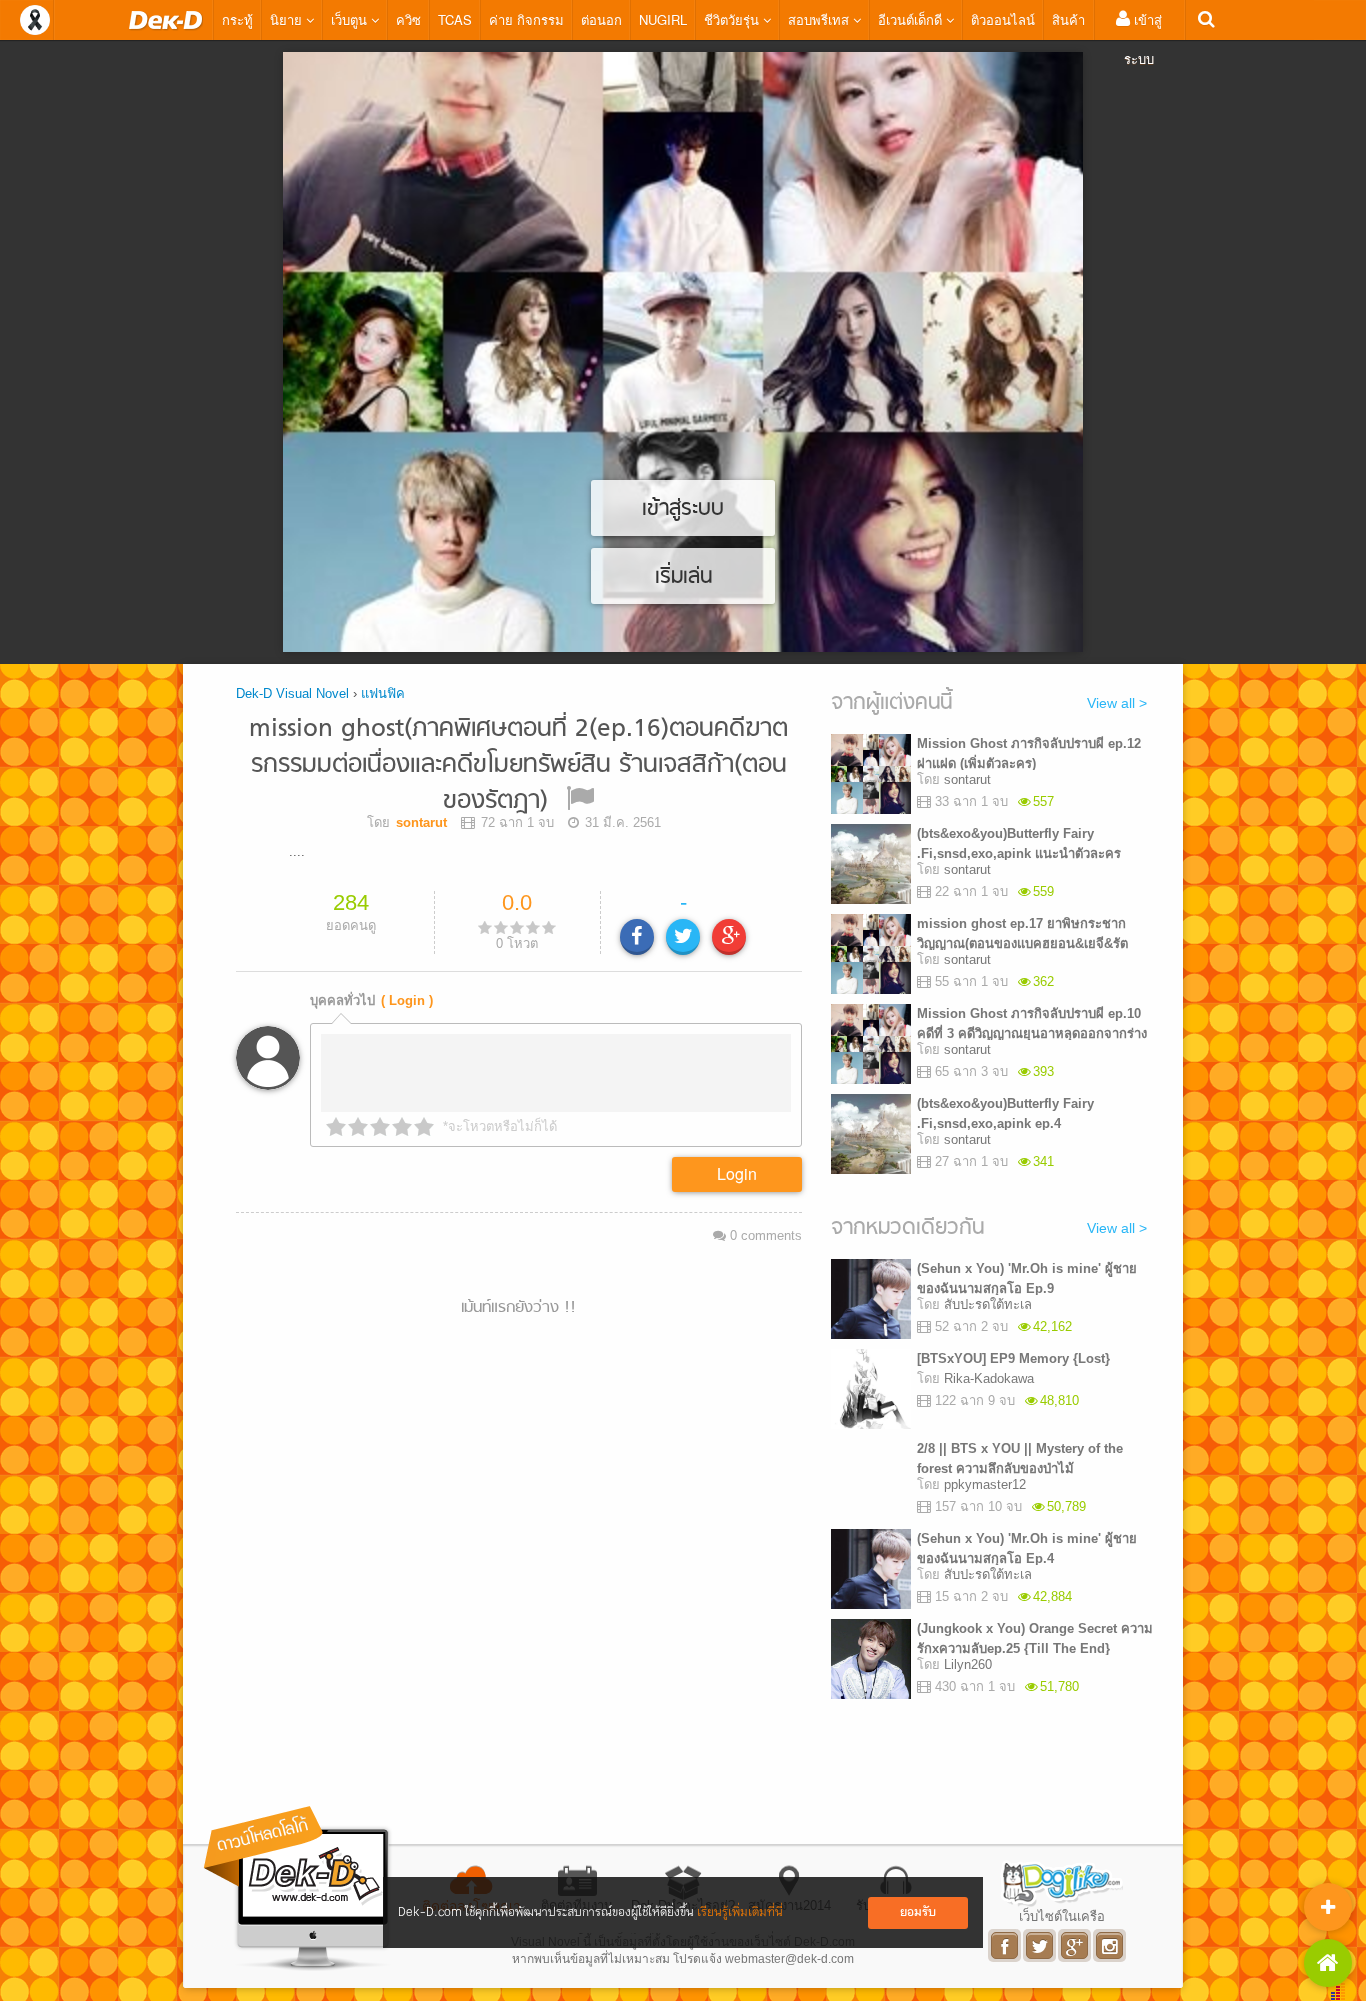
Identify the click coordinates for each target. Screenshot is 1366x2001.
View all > (1117, 703)
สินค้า (1068, 19)
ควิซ (408, 19)
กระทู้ (237, 19)
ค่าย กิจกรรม (526, 19)
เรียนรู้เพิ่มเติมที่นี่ (740, 1912)
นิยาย (288, 19)
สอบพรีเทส (820, 19)
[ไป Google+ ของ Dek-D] (1075, 1945)
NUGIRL (663, 19)
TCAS (455, 19)
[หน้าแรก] (166, 20)
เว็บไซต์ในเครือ (1062, 1916)
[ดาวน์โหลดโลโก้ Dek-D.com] (298, 1888)
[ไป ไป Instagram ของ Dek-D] (1110, 1945)
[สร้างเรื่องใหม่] (1328, 1907)
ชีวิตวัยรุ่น (733, 19)
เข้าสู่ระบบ (1143, 39)
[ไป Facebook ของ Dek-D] (1005, 1945)
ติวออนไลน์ (1003, 19)
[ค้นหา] (1206, 19)
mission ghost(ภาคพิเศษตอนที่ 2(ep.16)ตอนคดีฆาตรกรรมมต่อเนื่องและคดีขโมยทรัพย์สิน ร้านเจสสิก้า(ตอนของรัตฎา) (518, 765)
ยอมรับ (918, 1912)
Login (737, 1173)
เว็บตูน (351, 19)
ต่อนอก (601, 19)
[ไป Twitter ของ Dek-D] (1040, 1945)
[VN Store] (1328, 1963)
